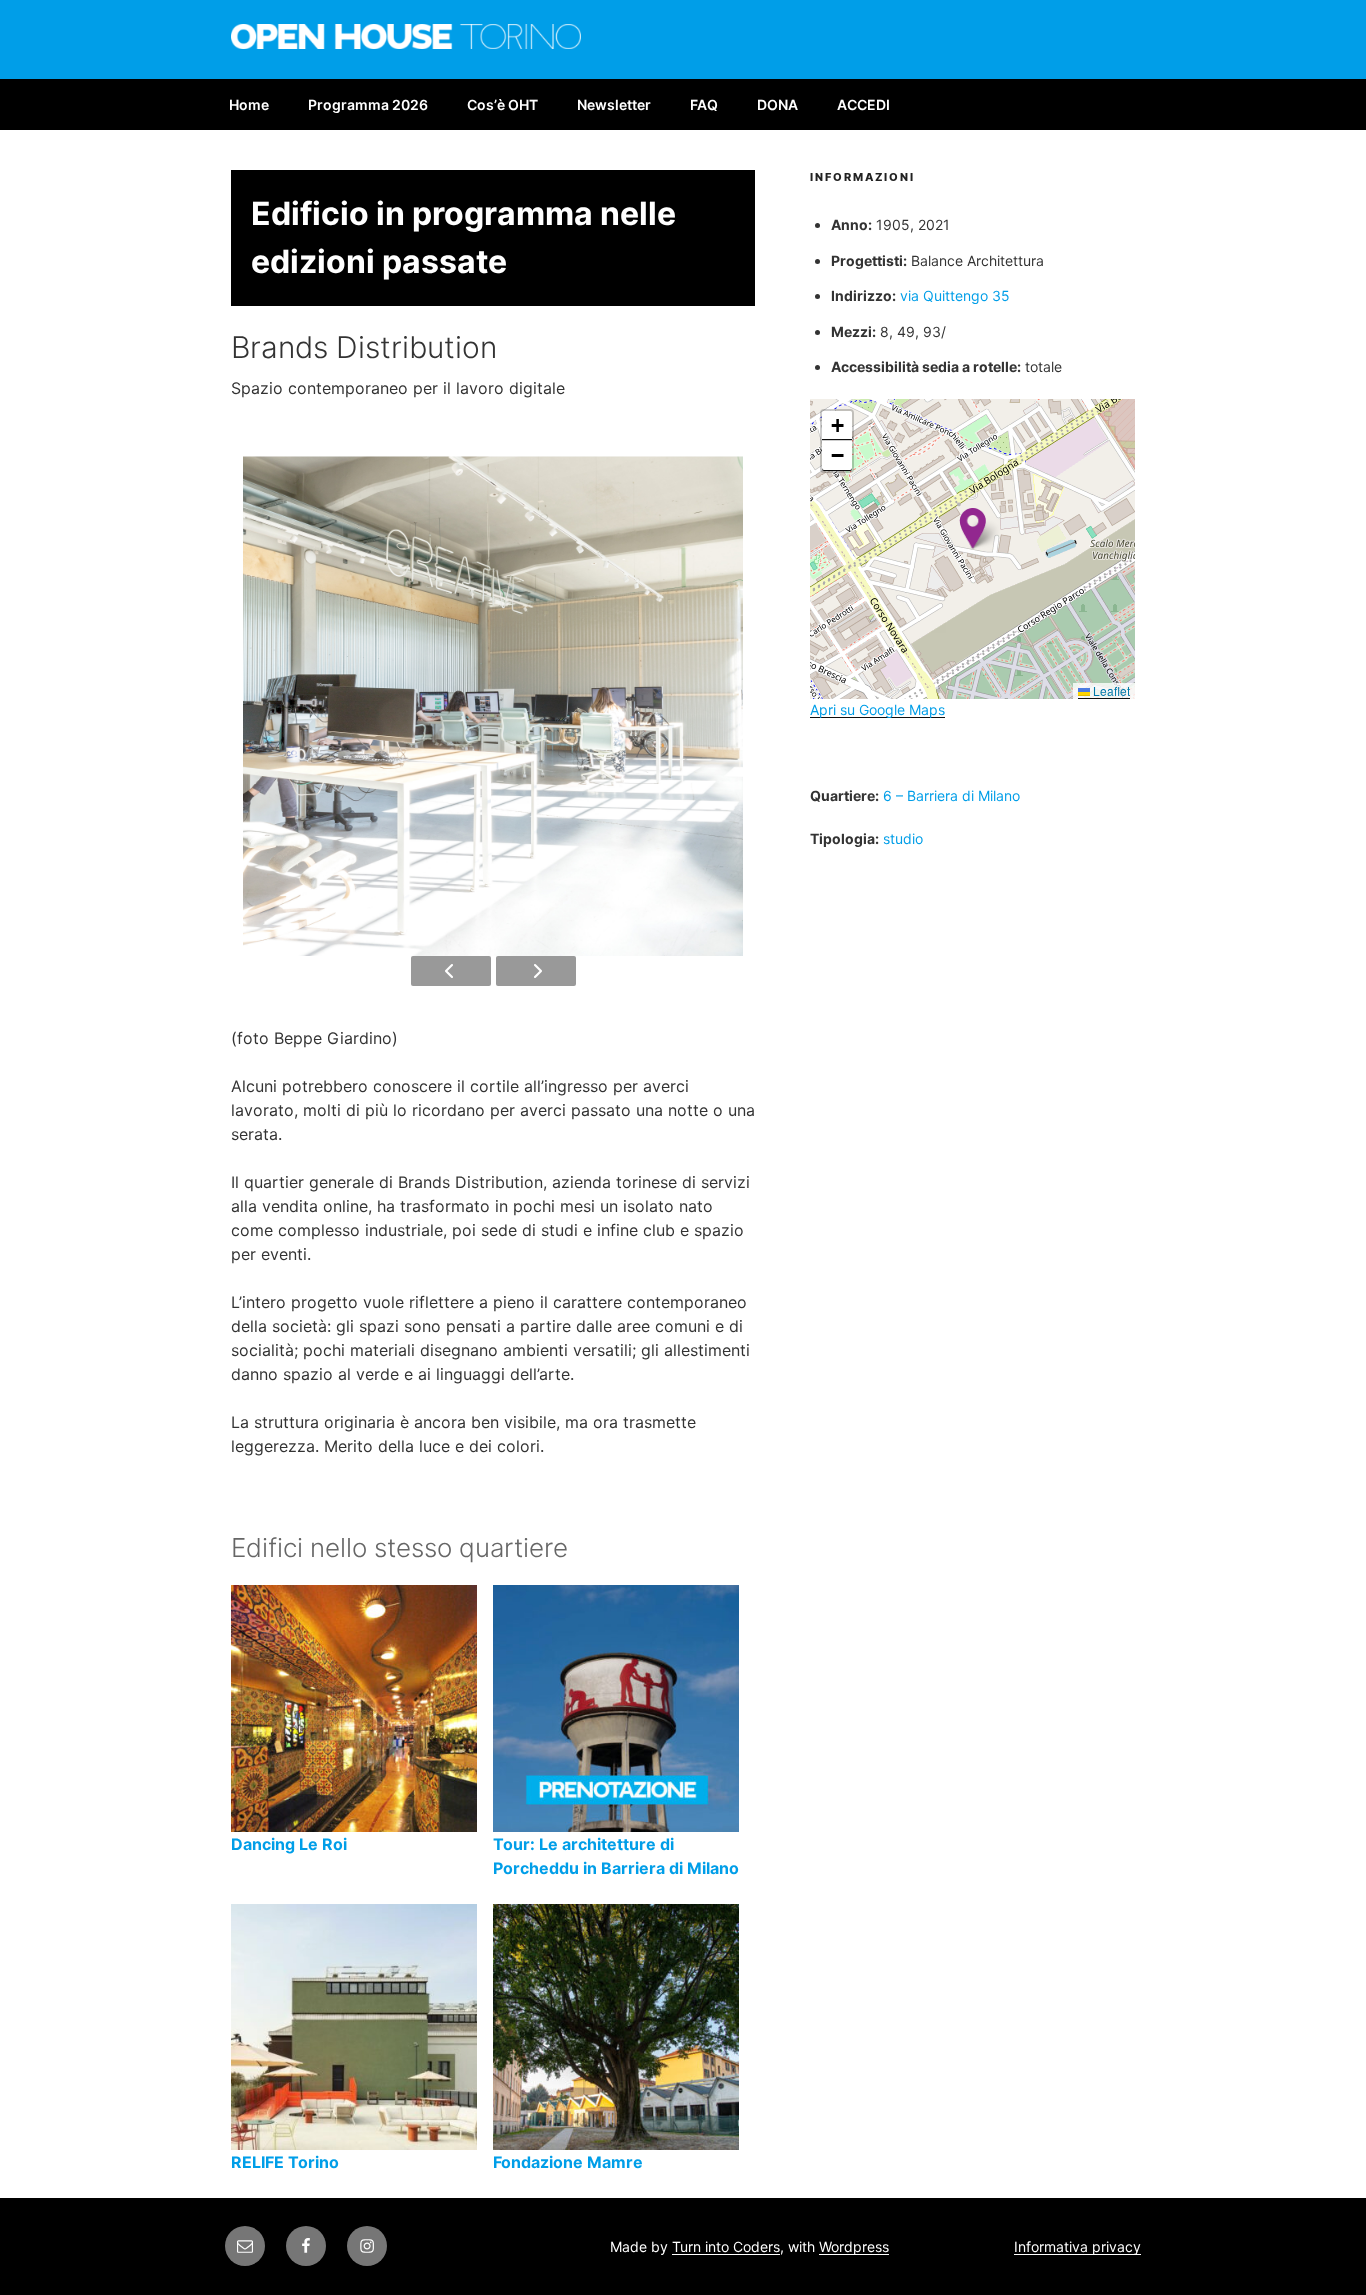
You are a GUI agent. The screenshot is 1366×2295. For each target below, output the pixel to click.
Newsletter (614, 104)
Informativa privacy (1077, 2246)
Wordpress (854, 2246)
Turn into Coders (726, 2246)
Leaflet (1110, 690)
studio (903, 838)
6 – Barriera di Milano (951, 795)
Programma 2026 (368, 104)
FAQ (704, 104)
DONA (777, 104)
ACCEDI (863, 104)
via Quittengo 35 (955, 295)
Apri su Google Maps (877, 709)
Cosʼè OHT (502, 104)
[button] (972, 528)
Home (249, 104)
